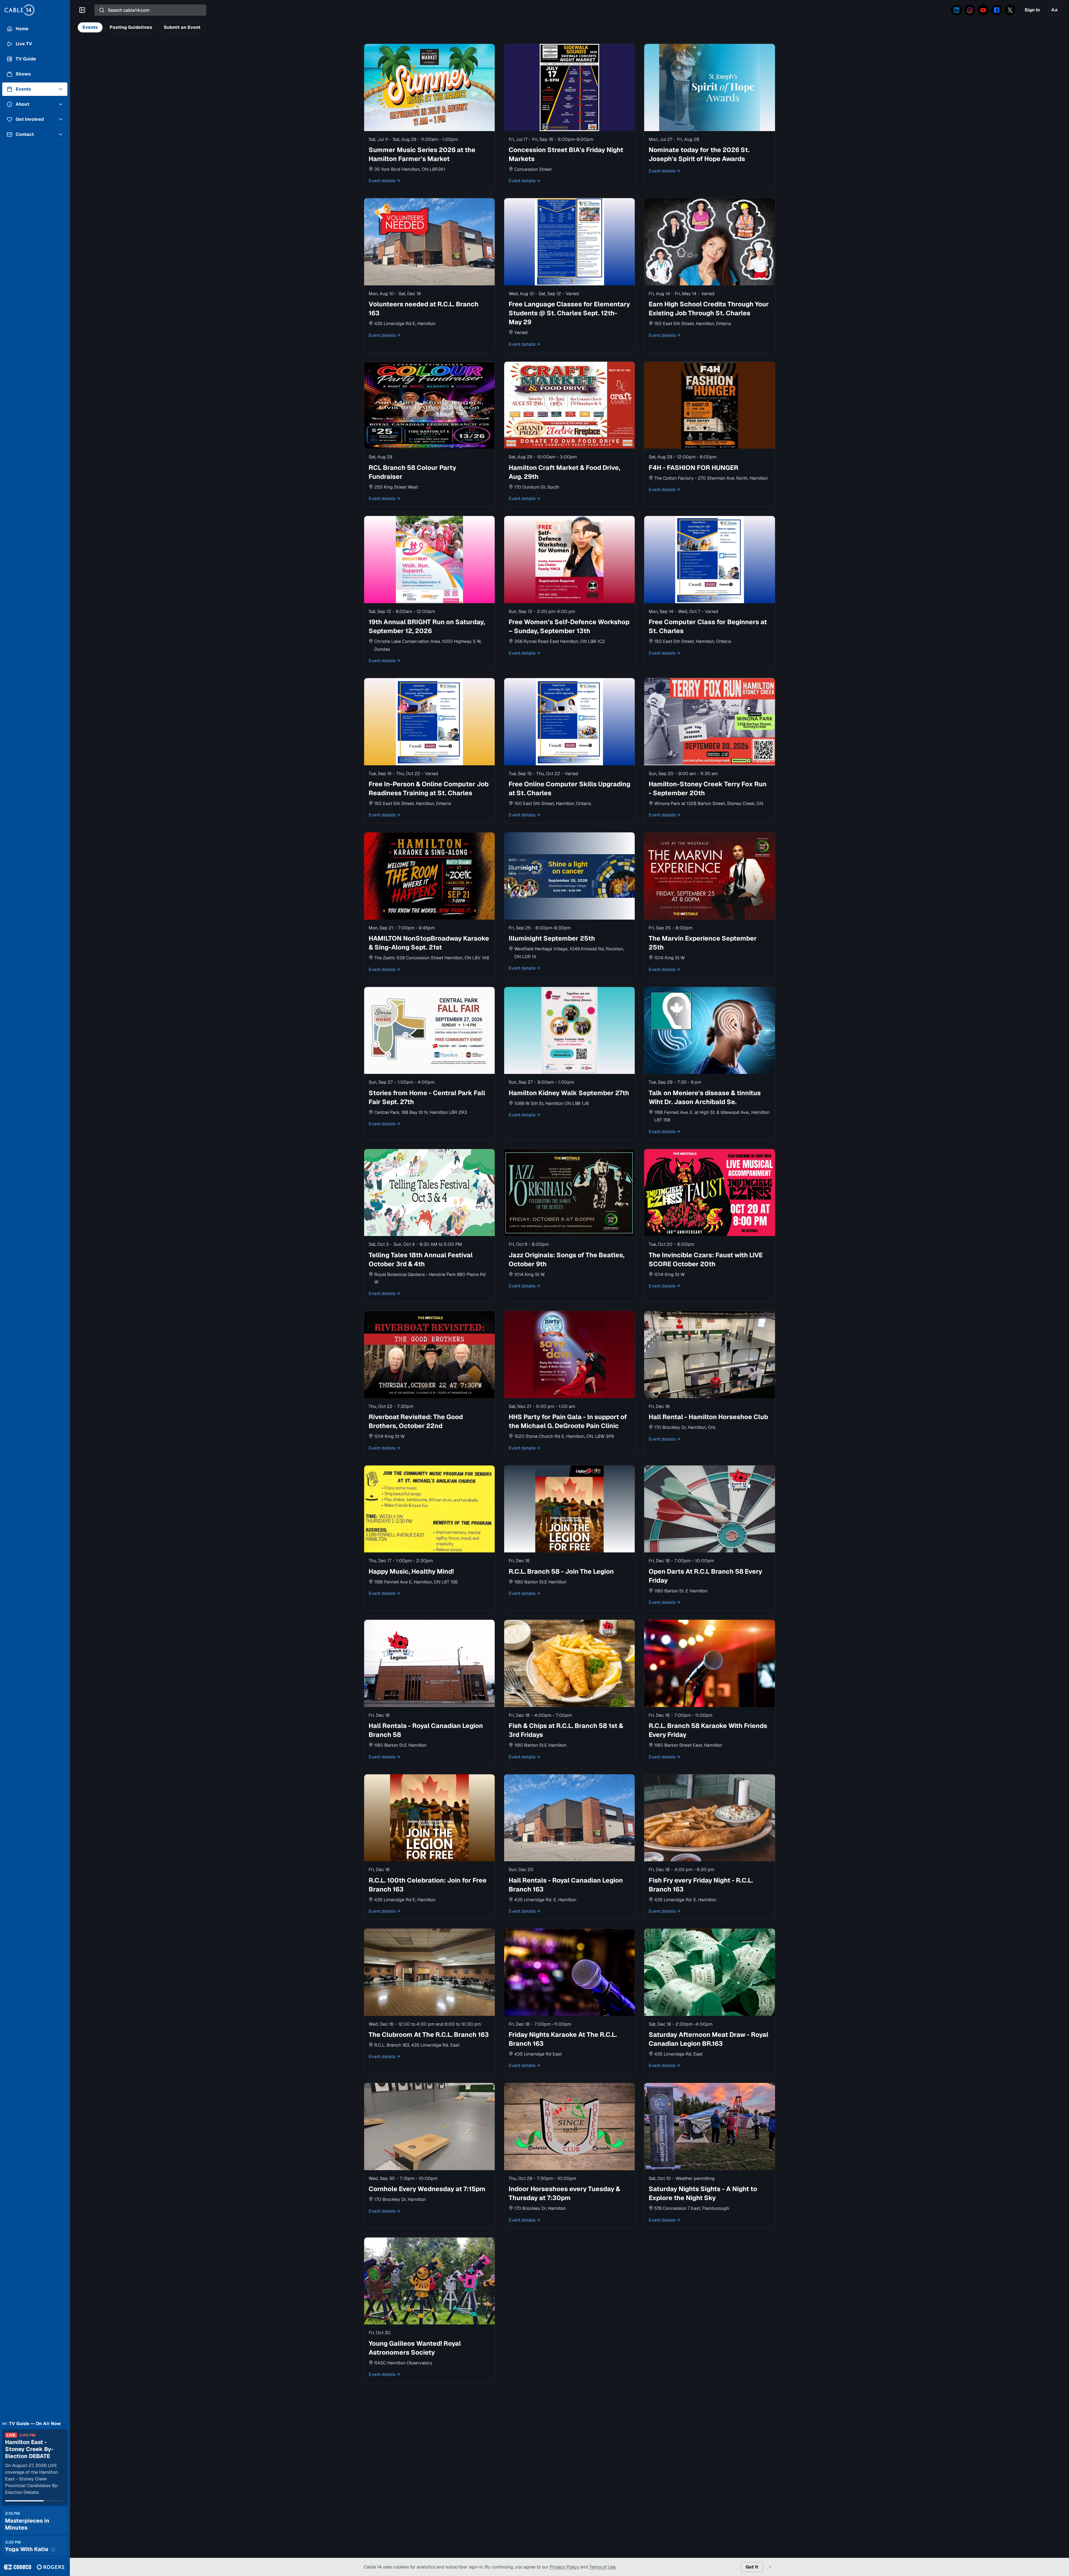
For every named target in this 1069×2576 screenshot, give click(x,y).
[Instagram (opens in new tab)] (970, 10)
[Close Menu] (82, 10)
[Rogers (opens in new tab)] (51, 2567)
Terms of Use (602, 2567)
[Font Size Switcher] (1054, 10)
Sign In (1032, 10)
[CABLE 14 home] (35, 10)
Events (90, 27)
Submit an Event (182, 27)
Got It (752, 2567)
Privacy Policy (564, 2567)
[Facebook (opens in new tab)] (997, 10)
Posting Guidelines (131, 27)
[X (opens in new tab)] (1010, 10)
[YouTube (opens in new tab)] (983, 10)
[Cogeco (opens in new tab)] (18, 2567)
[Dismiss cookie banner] (770, 2567)
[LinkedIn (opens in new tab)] (956, 10)
